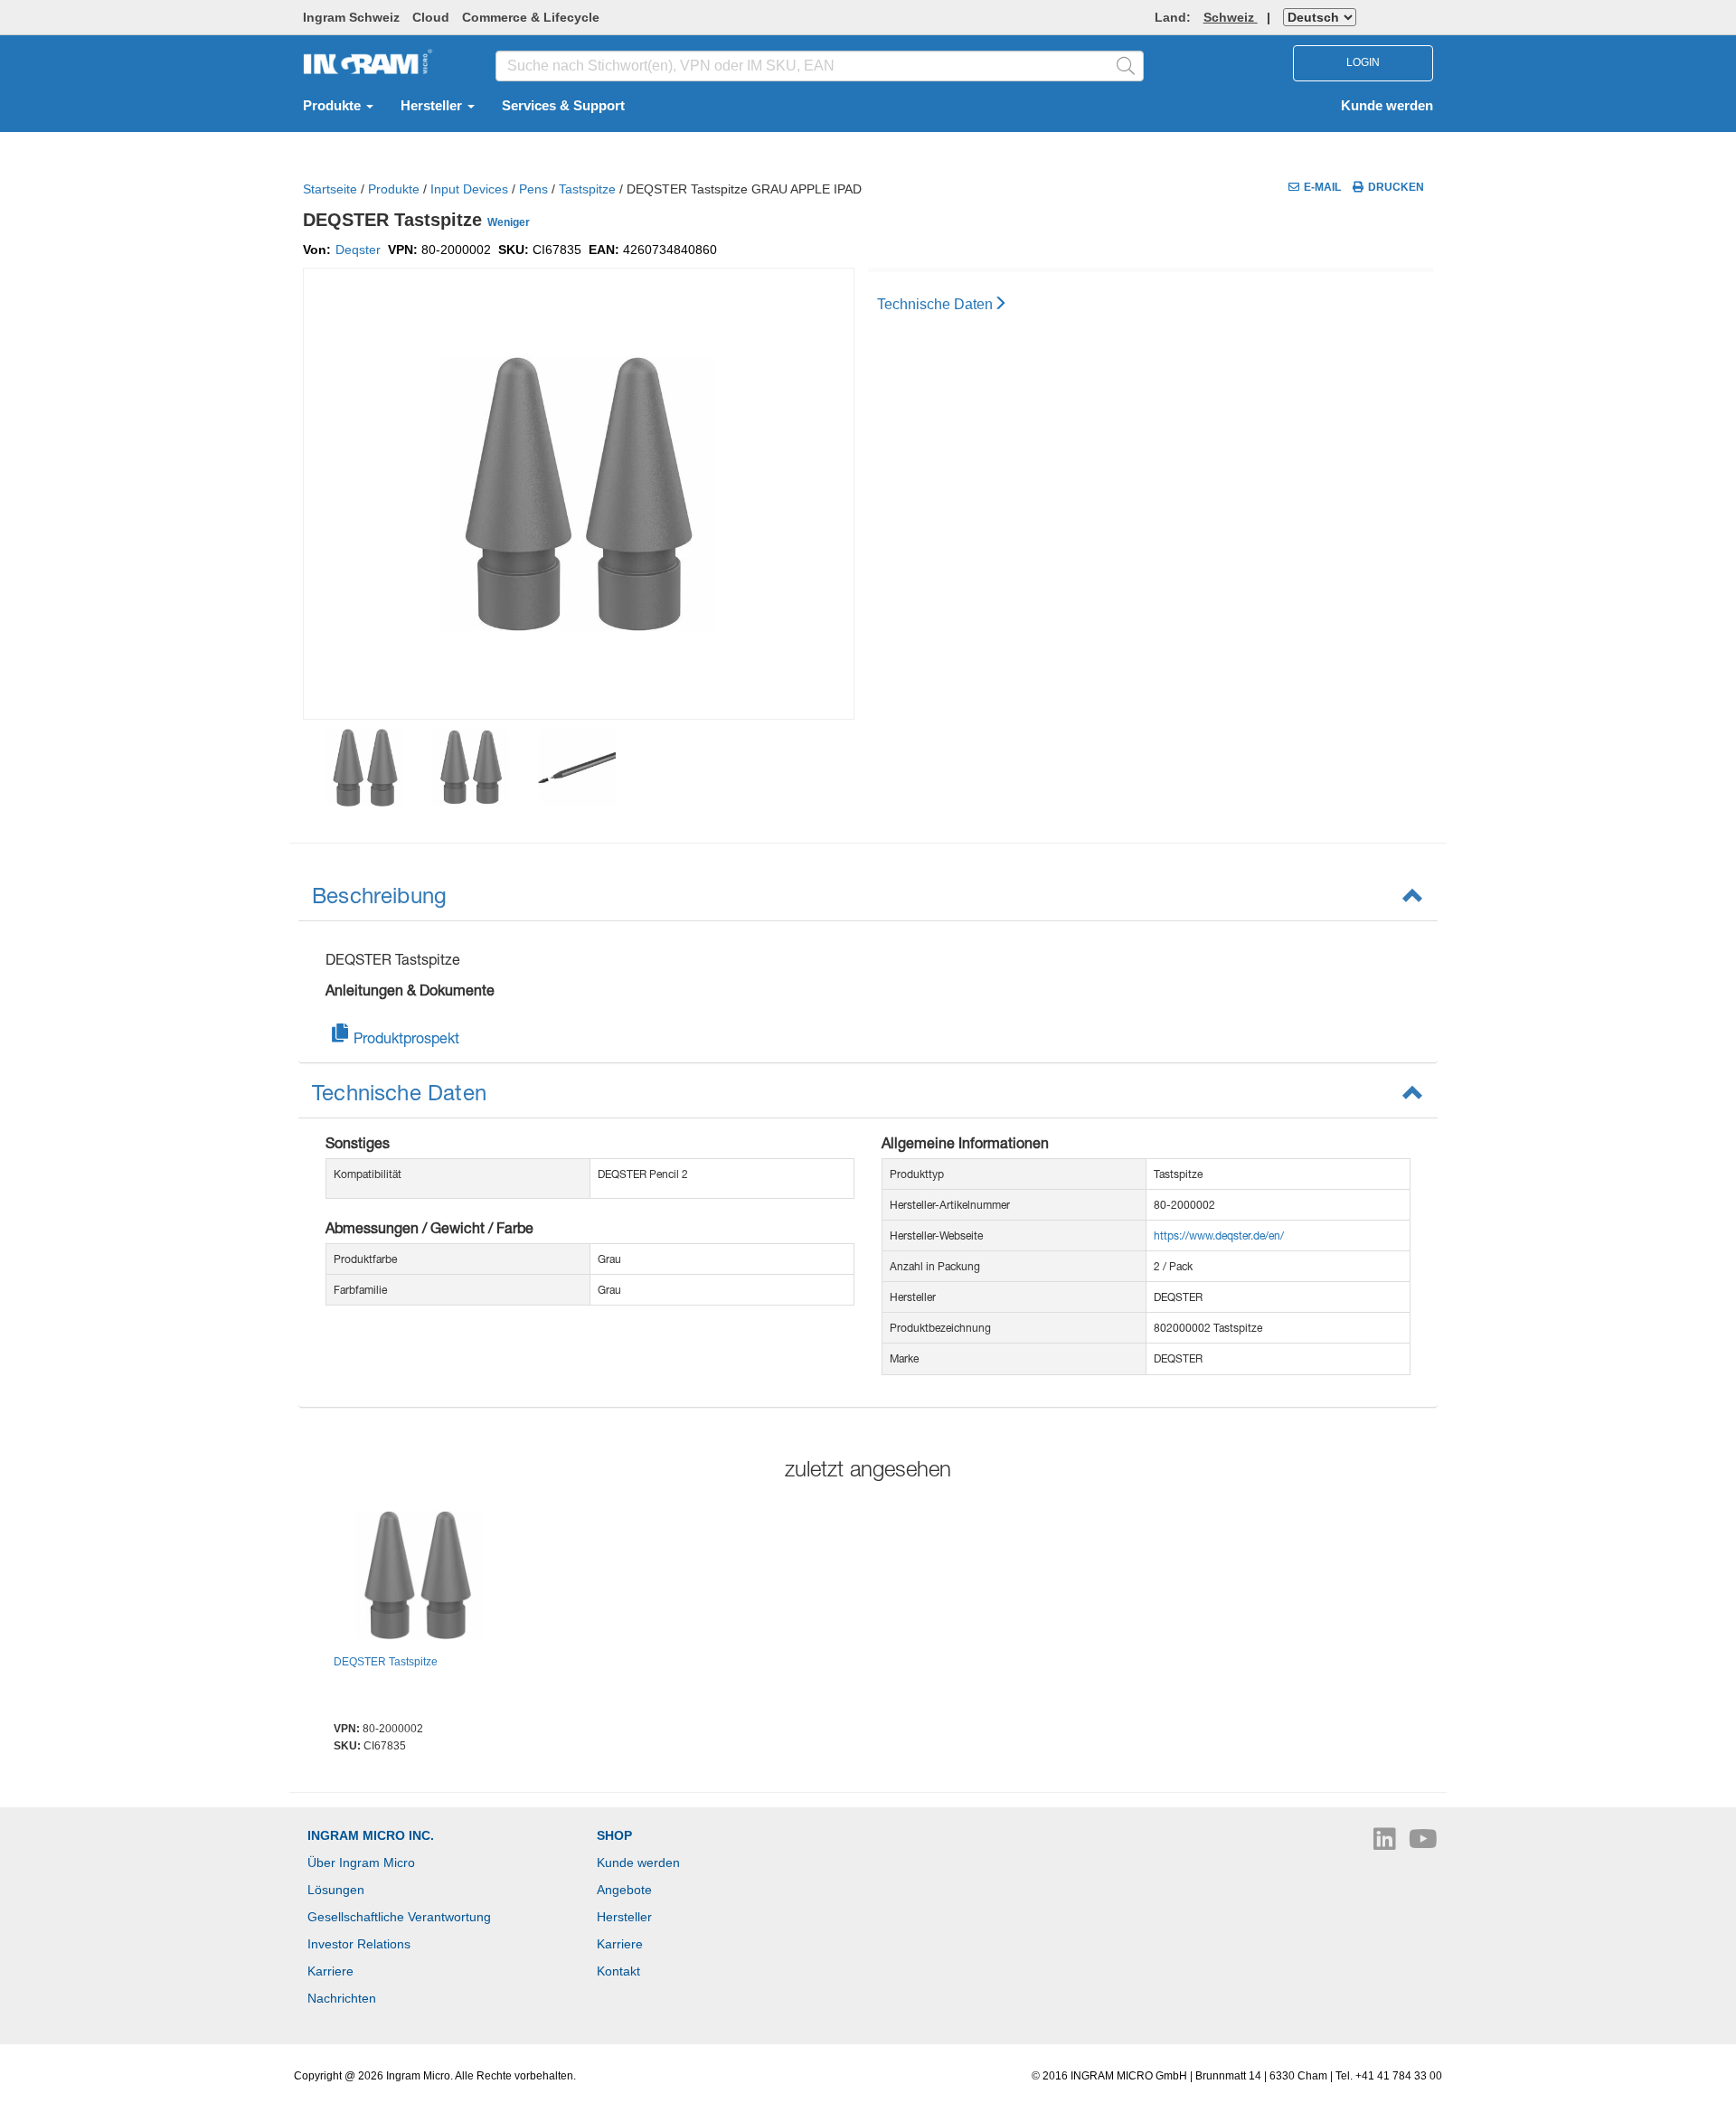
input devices (469, 189)
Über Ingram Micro (361, 1863)
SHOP (614, 1835)
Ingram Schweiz (351, 17)
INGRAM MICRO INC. (371, 1835)
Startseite (330, 189)
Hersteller (433, 106)
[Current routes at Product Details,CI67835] (418, 1578)
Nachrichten (342, 1998)
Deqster (358, 250)
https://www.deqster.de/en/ (1219, 1235)
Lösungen (336, 1890)
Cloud (431, 17)
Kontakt (618, 1971)
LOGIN (1363, 62)
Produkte (334, 106)
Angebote (624, 1890)
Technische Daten (935, 304)
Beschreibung (379, 895)
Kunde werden (1387, 106)
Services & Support (563, 106)
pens (533, 189)
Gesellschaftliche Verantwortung (399, 1917)
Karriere (330, 1971)
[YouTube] (1423, 1844)
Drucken (1396, 187)
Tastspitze (587, 189)
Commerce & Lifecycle (531, 17)
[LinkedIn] (1387, 1844)
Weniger (509, 222)
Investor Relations (359, 1944)
